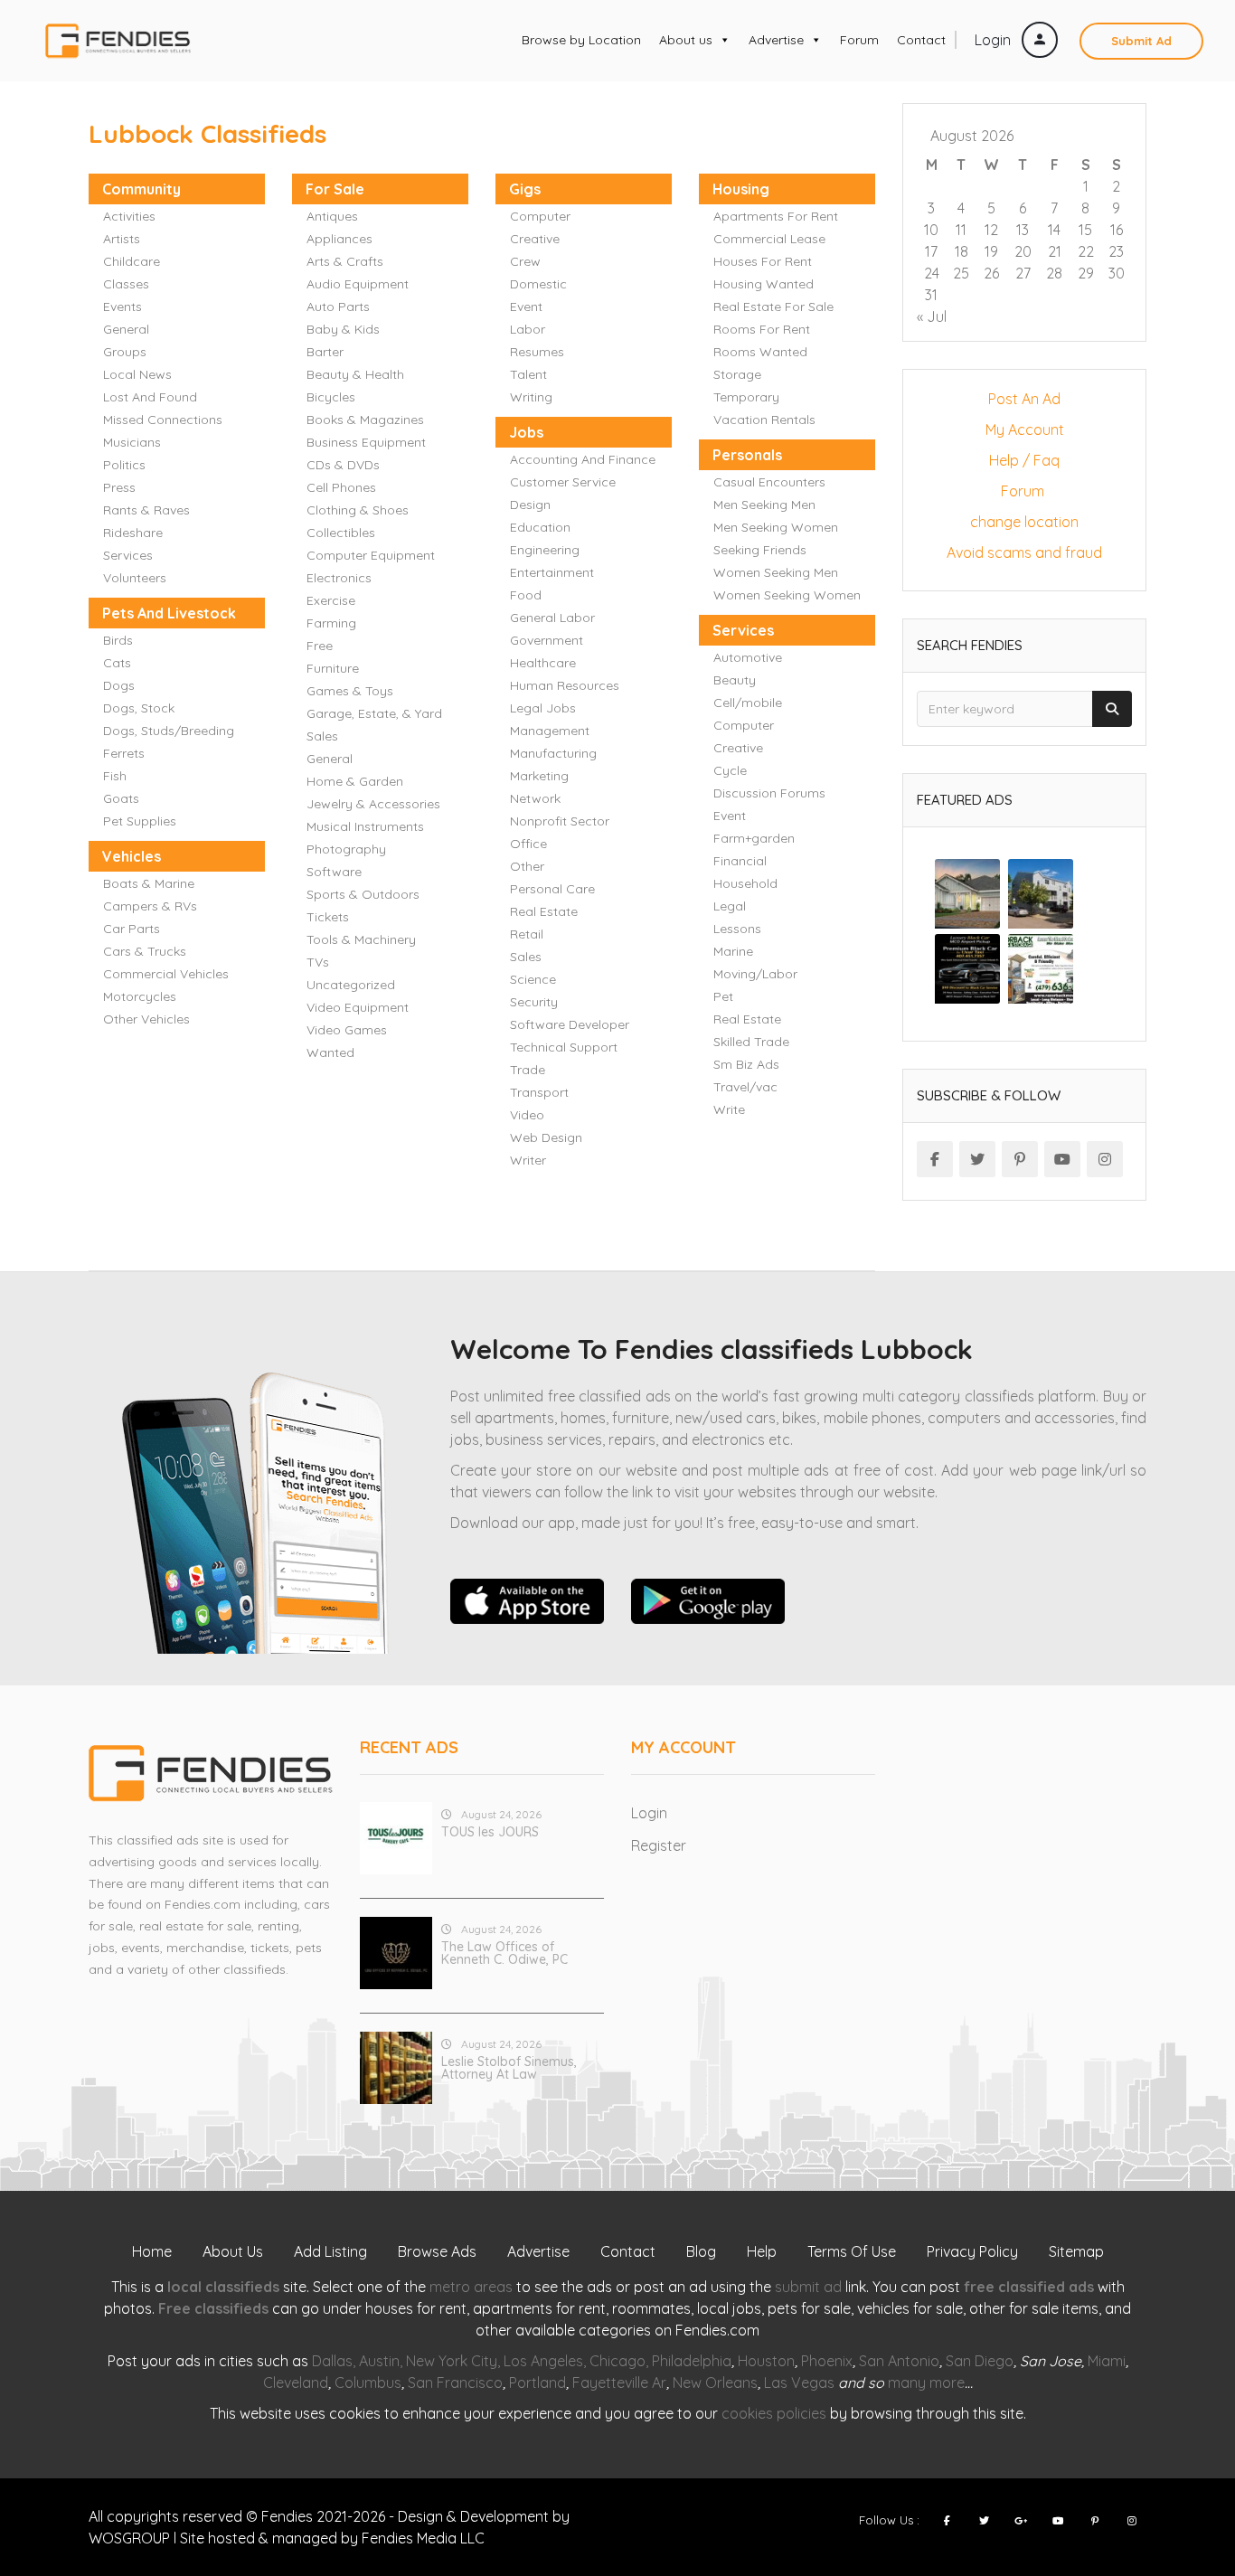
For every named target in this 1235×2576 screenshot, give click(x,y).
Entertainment (552, 572)
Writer (528, 1160)
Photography (346, 849)
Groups (125, 352)
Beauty (735, 680)
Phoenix (827, 2361)
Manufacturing (553, 753)
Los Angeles (543, 2361)
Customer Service (563, 482)
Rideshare (133, 533)
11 (961, 230)
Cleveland (296, 2383)
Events (123, 307)
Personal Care (552, 889)
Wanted (330, 1052)
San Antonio (899, 2361)
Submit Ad (1141, 41)
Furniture (333, 668)
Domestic (538, 284)
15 (1085, 230)
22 (1086, 251)
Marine (733, 951)
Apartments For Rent (776, 216)
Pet (723, 996)
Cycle (730, 770)
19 (991, 251)
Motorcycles (140, 996)
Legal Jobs (543, 708)
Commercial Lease (769, 239)
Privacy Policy (972, 2251)
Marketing (539, 776)
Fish (115, 776)
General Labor (552, 618)
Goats (121, 798)
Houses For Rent (763, 261)
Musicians (132, 442)
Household (745, 883)
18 (962, 251)
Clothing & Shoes (358, 510)
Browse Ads (437, 2251)
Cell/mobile (748, 703)
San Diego (980, 2361)
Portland (537, 2383)
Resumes (537, 352)
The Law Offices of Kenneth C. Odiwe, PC (504, 1953)
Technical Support (564, 1047)
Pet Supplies (140, 821)
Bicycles (331, 397)
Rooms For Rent (762, 329)
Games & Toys (350, 691)
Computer (540, 216)
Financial (740, 861)
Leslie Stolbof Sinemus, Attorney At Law (509, 2068)
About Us (233, 2251)
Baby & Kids (343, 329)
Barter (325, 352)
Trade (528, 1070)
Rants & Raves (146, 510)
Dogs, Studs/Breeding (169, 731)
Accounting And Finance (583, 459)
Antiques (332, 216)
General (126, 329)
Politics (124, 465)
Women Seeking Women (787, 595)
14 (1054, 230)
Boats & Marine (149, 883)
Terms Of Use (852, 2251)
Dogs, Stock (139, 708)
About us (686, 40)
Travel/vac (745, 1087)
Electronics (339, 578)
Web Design (546, 1137)
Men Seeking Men (764, 505)
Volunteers (135, 578)
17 (931, 251)
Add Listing (330, 2251)
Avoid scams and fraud (1024, 552)
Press (119, 487)
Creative (535, 239)
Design (530, 505)
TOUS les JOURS (490, 1832)
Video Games (347, 1030)
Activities (129, 216)
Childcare (132, 261)
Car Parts (132, 929)
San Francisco (455, 2383)
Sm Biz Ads (746, 1064)
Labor (528, 329)
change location (1024, 522)
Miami (1107, 2361)
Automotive (748, 657)
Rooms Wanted (760, 352)
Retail (527, 934)
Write (729, 1109)
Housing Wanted (764, 284)
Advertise (776, 40)
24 (932, 273)
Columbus (368, 2383)
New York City (452, 2361)
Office (528, 844)
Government (547, 640)
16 (1117, 230)
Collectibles (341, 533)
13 (1023, 230)
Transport (539, 1092)
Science (533, 979)
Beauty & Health (355, 374)
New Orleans (715, 2383)
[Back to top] (1176, 2463)
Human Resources (565, 685)
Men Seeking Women (776, 527)
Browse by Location (581, 40)
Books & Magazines (365, 420)
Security (534, 1002)
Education (540, 527)
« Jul (932, 316)
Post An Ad (1024, 399)
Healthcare (543, 663)
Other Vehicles (146, 1019)
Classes (126, 284)
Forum (859, 40)
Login (995, 40)
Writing (531, 397)
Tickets (328, 917)
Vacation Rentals (764, 420)
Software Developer (570, 1024)
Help (762, 2251)
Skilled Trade (751, 1042)
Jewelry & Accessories (373, 804)
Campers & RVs (150, 906)
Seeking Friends (760, 550)
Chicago (617, 2361)
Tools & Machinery (361, 939)
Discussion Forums (769, 793)
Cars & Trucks (145, 951)
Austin (379, 2361)
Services (128, 555)
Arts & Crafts (345, 261)
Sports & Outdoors (363, 894)
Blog (701, 2251)
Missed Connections (163, 420)
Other (527, 866)
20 (1023, 251)
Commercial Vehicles (166, 974)
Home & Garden (355, 781)
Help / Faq (1024, 460)
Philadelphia (692, 2361)
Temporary (746, 397)
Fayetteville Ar (619, 2383)
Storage (737, 374)
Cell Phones (341, 487)
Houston (766, 2361)
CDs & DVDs (343, 465)
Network (535, 798)
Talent (528, 374)
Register (659, 1845)
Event (526, 307)
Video (527, 1115)
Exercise (331, 600)
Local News (137, 374)
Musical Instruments (365, 826)
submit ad (808, 2287)
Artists (122, 239)
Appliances (339, 239)
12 (991, 230)
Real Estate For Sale (773, 307)
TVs (318, 962)
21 (1055, 251)
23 (1116, 251)
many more (926, 2383)
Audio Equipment (358, 284)
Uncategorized (351, 985)
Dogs (119, 685)
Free (320, 646)
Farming (331, 623)
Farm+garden (754, 838)
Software (334, 872)
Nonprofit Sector (560, 821)
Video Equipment (358, 1007)
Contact (921, 40)
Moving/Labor (755, 974)
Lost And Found (150, 397)
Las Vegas (799, 2383)
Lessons (737, 929)
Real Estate (544, 911)
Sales (526, 957)
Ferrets (124, 753)
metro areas (471, 2287)
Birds (118, 640)
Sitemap (1076, 2251)
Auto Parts (338, 307)
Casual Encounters (769, 482)
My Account (1025, 429)
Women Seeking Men (776, 572)
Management (550, 731)
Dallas (332, 2361)
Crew (525, 261)
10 (931, 230)
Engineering (545, 550)
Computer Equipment (371, 555)
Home (152, 2251)
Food (526, 595)
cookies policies (774, 2413)
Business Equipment (366, 442)
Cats (117, 663)
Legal (730, 906)
